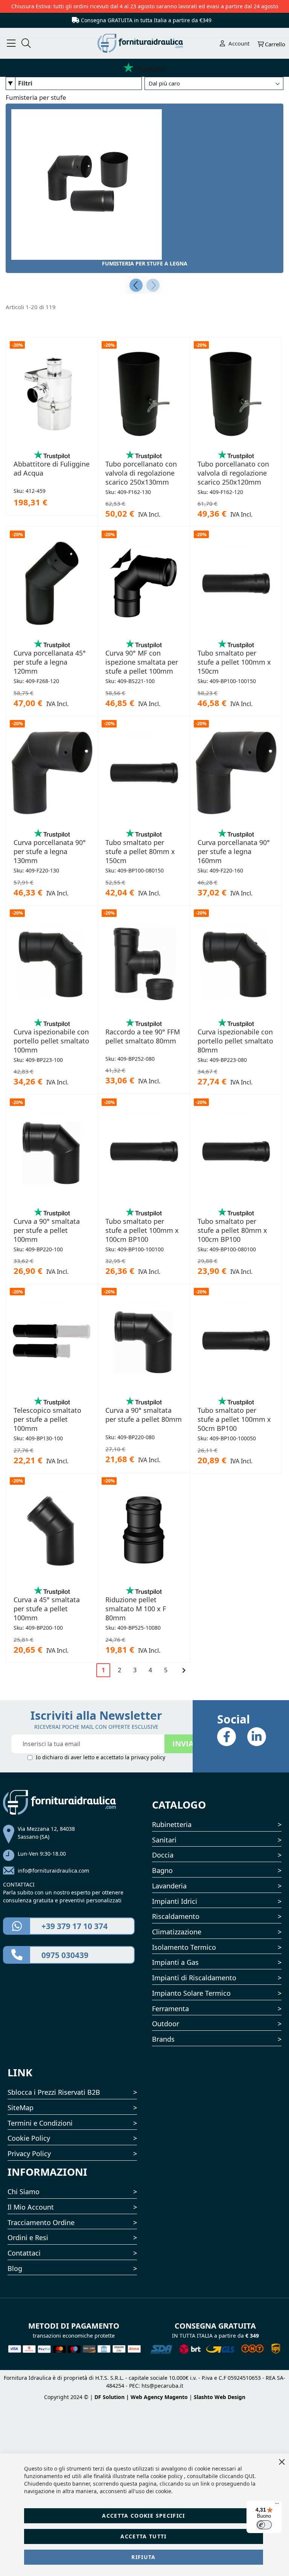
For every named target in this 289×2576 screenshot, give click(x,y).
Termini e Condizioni (40, 2123)
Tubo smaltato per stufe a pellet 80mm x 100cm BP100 (232, 1230)
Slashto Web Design (220, 2397)
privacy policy (148, 1757)
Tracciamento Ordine (41, 2222)
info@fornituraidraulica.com (53, 1871)
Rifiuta (143, 2557)
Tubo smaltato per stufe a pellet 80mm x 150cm (140, 851)
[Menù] (11, 43)
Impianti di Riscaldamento (194, 1978)
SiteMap (21, 2108)
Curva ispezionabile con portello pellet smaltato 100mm (51, 1041)
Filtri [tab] (25, 83)
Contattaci (24, 2253)
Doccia (163, 1855)
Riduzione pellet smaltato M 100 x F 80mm (136, 1609)
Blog (15, 2268)
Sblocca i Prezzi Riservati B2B (54, 2092)
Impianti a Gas (175, 1962)
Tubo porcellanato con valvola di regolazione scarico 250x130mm (141, 473)
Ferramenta (170, 2009)
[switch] (264, 2525)
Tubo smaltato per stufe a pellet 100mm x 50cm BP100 (234, 1419)
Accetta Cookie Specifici (143, 2516)
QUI (249, 2476)
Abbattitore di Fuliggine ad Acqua (52, 468)
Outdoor (166, 2024)
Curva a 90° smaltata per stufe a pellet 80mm (144, 1415)
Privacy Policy (29, 2154)
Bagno (162, 1870)
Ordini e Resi (28, 2237)
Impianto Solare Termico (191, 1993)
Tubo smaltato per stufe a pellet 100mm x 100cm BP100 (142, 1230)
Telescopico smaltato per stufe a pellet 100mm (47, 1419)
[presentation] (136, 285)
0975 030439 (65, 1955)
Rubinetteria (172, 1824)
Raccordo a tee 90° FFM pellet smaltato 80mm (143, 1036)
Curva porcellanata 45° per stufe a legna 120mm (50, 662)
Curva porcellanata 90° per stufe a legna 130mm (50, 851)
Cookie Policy (29, 2138)
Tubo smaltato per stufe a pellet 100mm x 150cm (234, 662)
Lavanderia (169, 1886)
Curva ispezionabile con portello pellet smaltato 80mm (235, 1041)
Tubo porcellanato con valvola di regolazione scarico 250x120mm (233, 473)
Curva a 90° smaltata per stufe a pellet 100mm (47, 1230)
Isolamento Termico (184, 1947)
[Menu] (277, 2505)
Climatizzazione (177, 1932)
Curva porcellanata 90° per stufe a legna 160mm (234, 851)
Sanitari (164, 1840)
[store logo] (145, 43)
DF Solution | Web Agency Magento (141, 2397)
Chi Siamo (24, 2192)
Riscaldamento (176, 1916)
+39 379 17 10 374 (75, 1926)
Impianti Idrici (175, 1901)
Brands (163, 2039)
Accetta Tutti (144, 2536)
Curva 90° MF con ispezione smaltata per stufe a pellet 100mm (142, 662)
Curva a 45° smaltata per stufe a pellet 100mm (47, 1609)
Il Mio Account (31, 2207)
